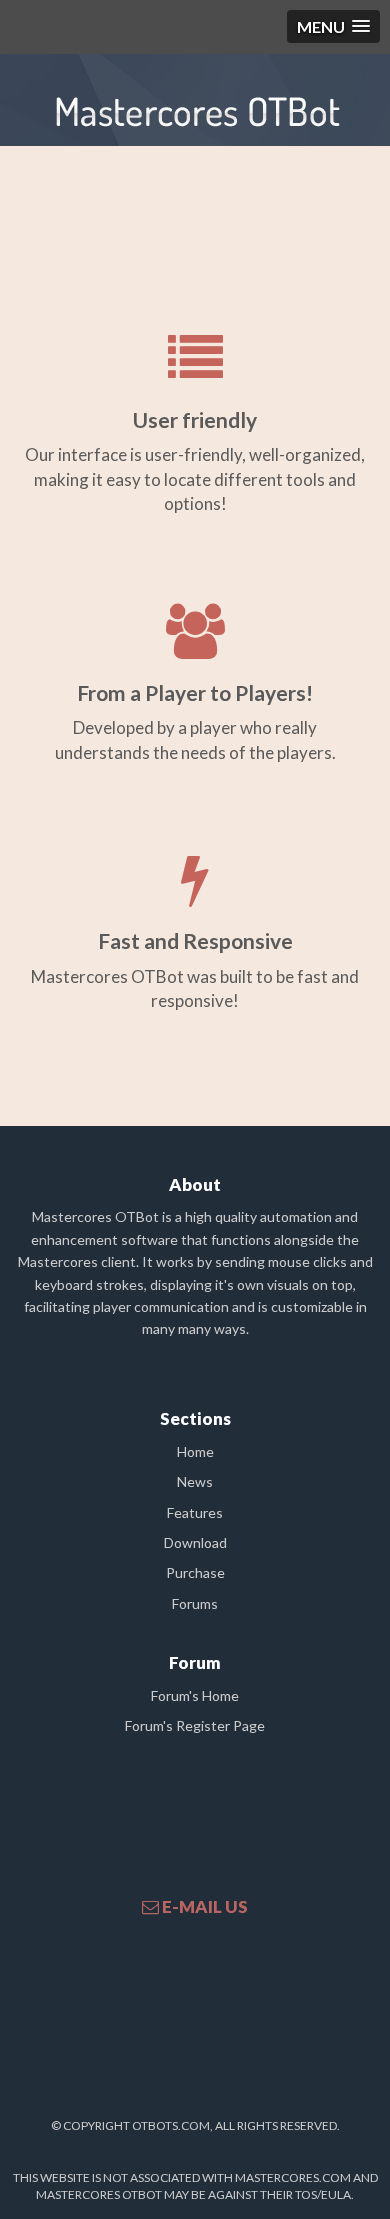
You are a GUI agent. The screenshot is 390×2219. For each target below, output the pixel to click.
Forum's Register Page (195, 1725)
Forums (195, 1603)
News (195, 1481)
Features (195, 1512)
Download (195, 1542)
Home (195, 1451)
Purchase (195, 1572)
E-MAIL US (203, 1906)
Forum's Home (195, 1695)
